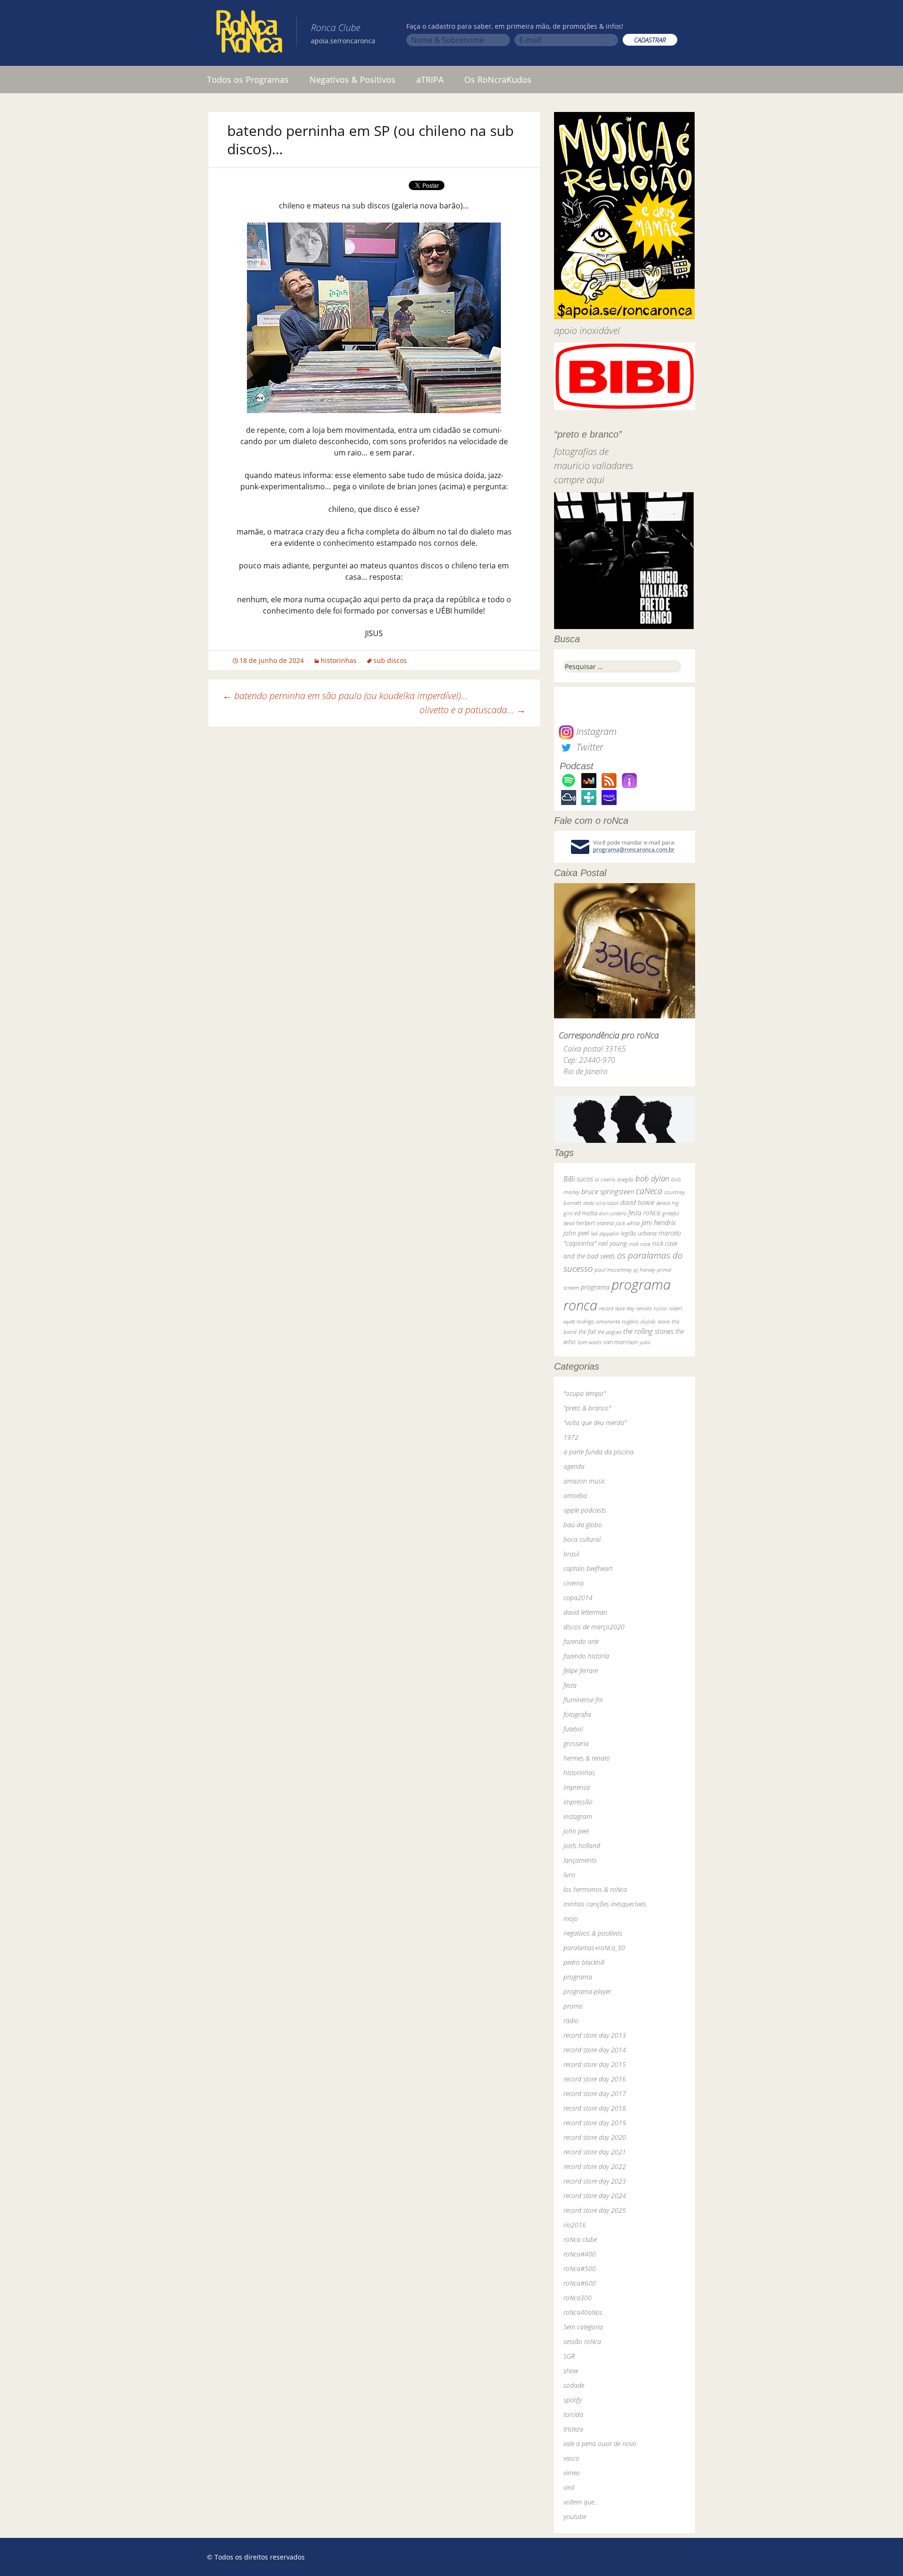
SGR (569, 2356)
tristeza (573, 2429)
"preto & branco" (587, 1408)
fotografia (577, 1714)
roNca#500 (580, 2269)
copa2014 (578, 1598)
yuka (645, 1342)
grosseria (576, 1743)
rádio (571, 2021)
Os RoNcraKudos (498, 80)
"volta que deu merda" (595, 1423)
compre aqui (579, 480)
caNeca (649, 1191)
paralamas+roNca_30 (594, 1948)
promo (573, 2006)
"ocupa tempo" (585, 1393)
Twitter (588, 747)
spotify (573, 2400)
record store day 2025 (595, 2210)
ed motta (586, 1213)
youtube (575, 2516)
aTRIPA (430, 80)
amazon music (584, 1481)
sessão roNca (582, 2341)
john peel (576, 1233)
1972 (571, 1437)
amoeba (575, 1495)
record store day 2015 (595, 2064)
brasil (571, 1554)
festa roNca (644, 1213)
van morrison (621, 1342)
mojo (571, 1918)
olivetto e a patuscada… (473, 710)
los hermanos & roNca (595, 1889)
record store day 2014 (595, 2050)
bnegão (625, 1179)
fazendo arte (581, 1641)
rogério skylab (639, 1321)
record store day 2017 (595, 2093)
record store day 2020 (595, 2137)
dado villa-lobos (601, 1203)
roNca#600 (580, 2283)
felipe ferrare (581, 1671)
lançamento (580, 1860)
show (571, 2371)
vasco (571, 2458)
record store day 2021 (595, 2152)
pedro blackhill (584, 1962)
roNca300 (578, 2298)
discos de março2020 (594, 1627)
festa (570, 1685)
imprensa (577, 1787)
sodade (574, 2385)
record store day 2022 (595, 2166)
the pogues (610, 1332)
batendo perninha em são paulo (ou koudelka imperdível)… (345, 696)
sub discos (390, 660)
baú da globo (583, 1525)
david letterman (585, 1612)
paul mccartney (613, 1270)
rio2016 (575, 2225)
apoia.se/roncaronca (343, 41)
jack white (628, 1223)
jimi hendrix (659, 1222)
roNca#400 (580, 2254)
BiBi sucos (578, 1179)
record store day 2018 (595, 2108)
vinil (569, 2487)
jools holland (582, 1846)
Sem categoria (583, 2327)
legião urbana (639, 1233)
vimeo (572, 2473)
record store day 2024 (595, 2196)
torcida (573, 2414)
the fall (587, 1332)
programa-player (587, 1991)
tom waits (590, 1342)
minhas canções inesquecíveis (605, 1904)
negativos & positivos (593, 1933)
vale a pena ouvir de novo (600, 2444)
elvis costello (613, 1213)
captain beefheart (588, 1568)
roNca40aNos (583, 2312)
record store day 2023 (595, 2181)
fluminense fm (583, 1700)
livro (569, 1875)
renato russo (652, 1308)
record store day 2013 (595, 2035)
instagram (578, 1816)
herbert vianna (595, 1223)
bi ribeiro (605, 1179)
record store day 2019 (595, 2123)
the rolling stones (648, 1331)
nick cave (640, 1244)
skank (664, 1321)
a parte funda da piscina (598, 1452)
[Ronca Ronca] (249, 33)
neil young (613, 1243)
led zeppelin (605, 1233)
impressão (578, 1802)
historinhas (339, 660)
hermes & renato (587, 1758)
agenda (574, 1466)
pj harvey (644, 1270)
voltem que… (581, 2502)
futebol (573, 1729)
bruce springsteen (608, 1191)
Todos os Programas (248, 80)
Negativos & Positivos (352, 80)
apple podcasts (585, 1510)
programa (595, 1287)
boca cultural (582, 1539)
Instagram (595, 731)
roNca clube (580, 2239)
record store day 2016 (595, 2079)
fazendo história (586, 1656)
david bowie (637, 1202)
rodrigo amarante (598, 1321)
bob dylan (652, 1178)
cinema (574, 1583)
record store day (617, 1308)
